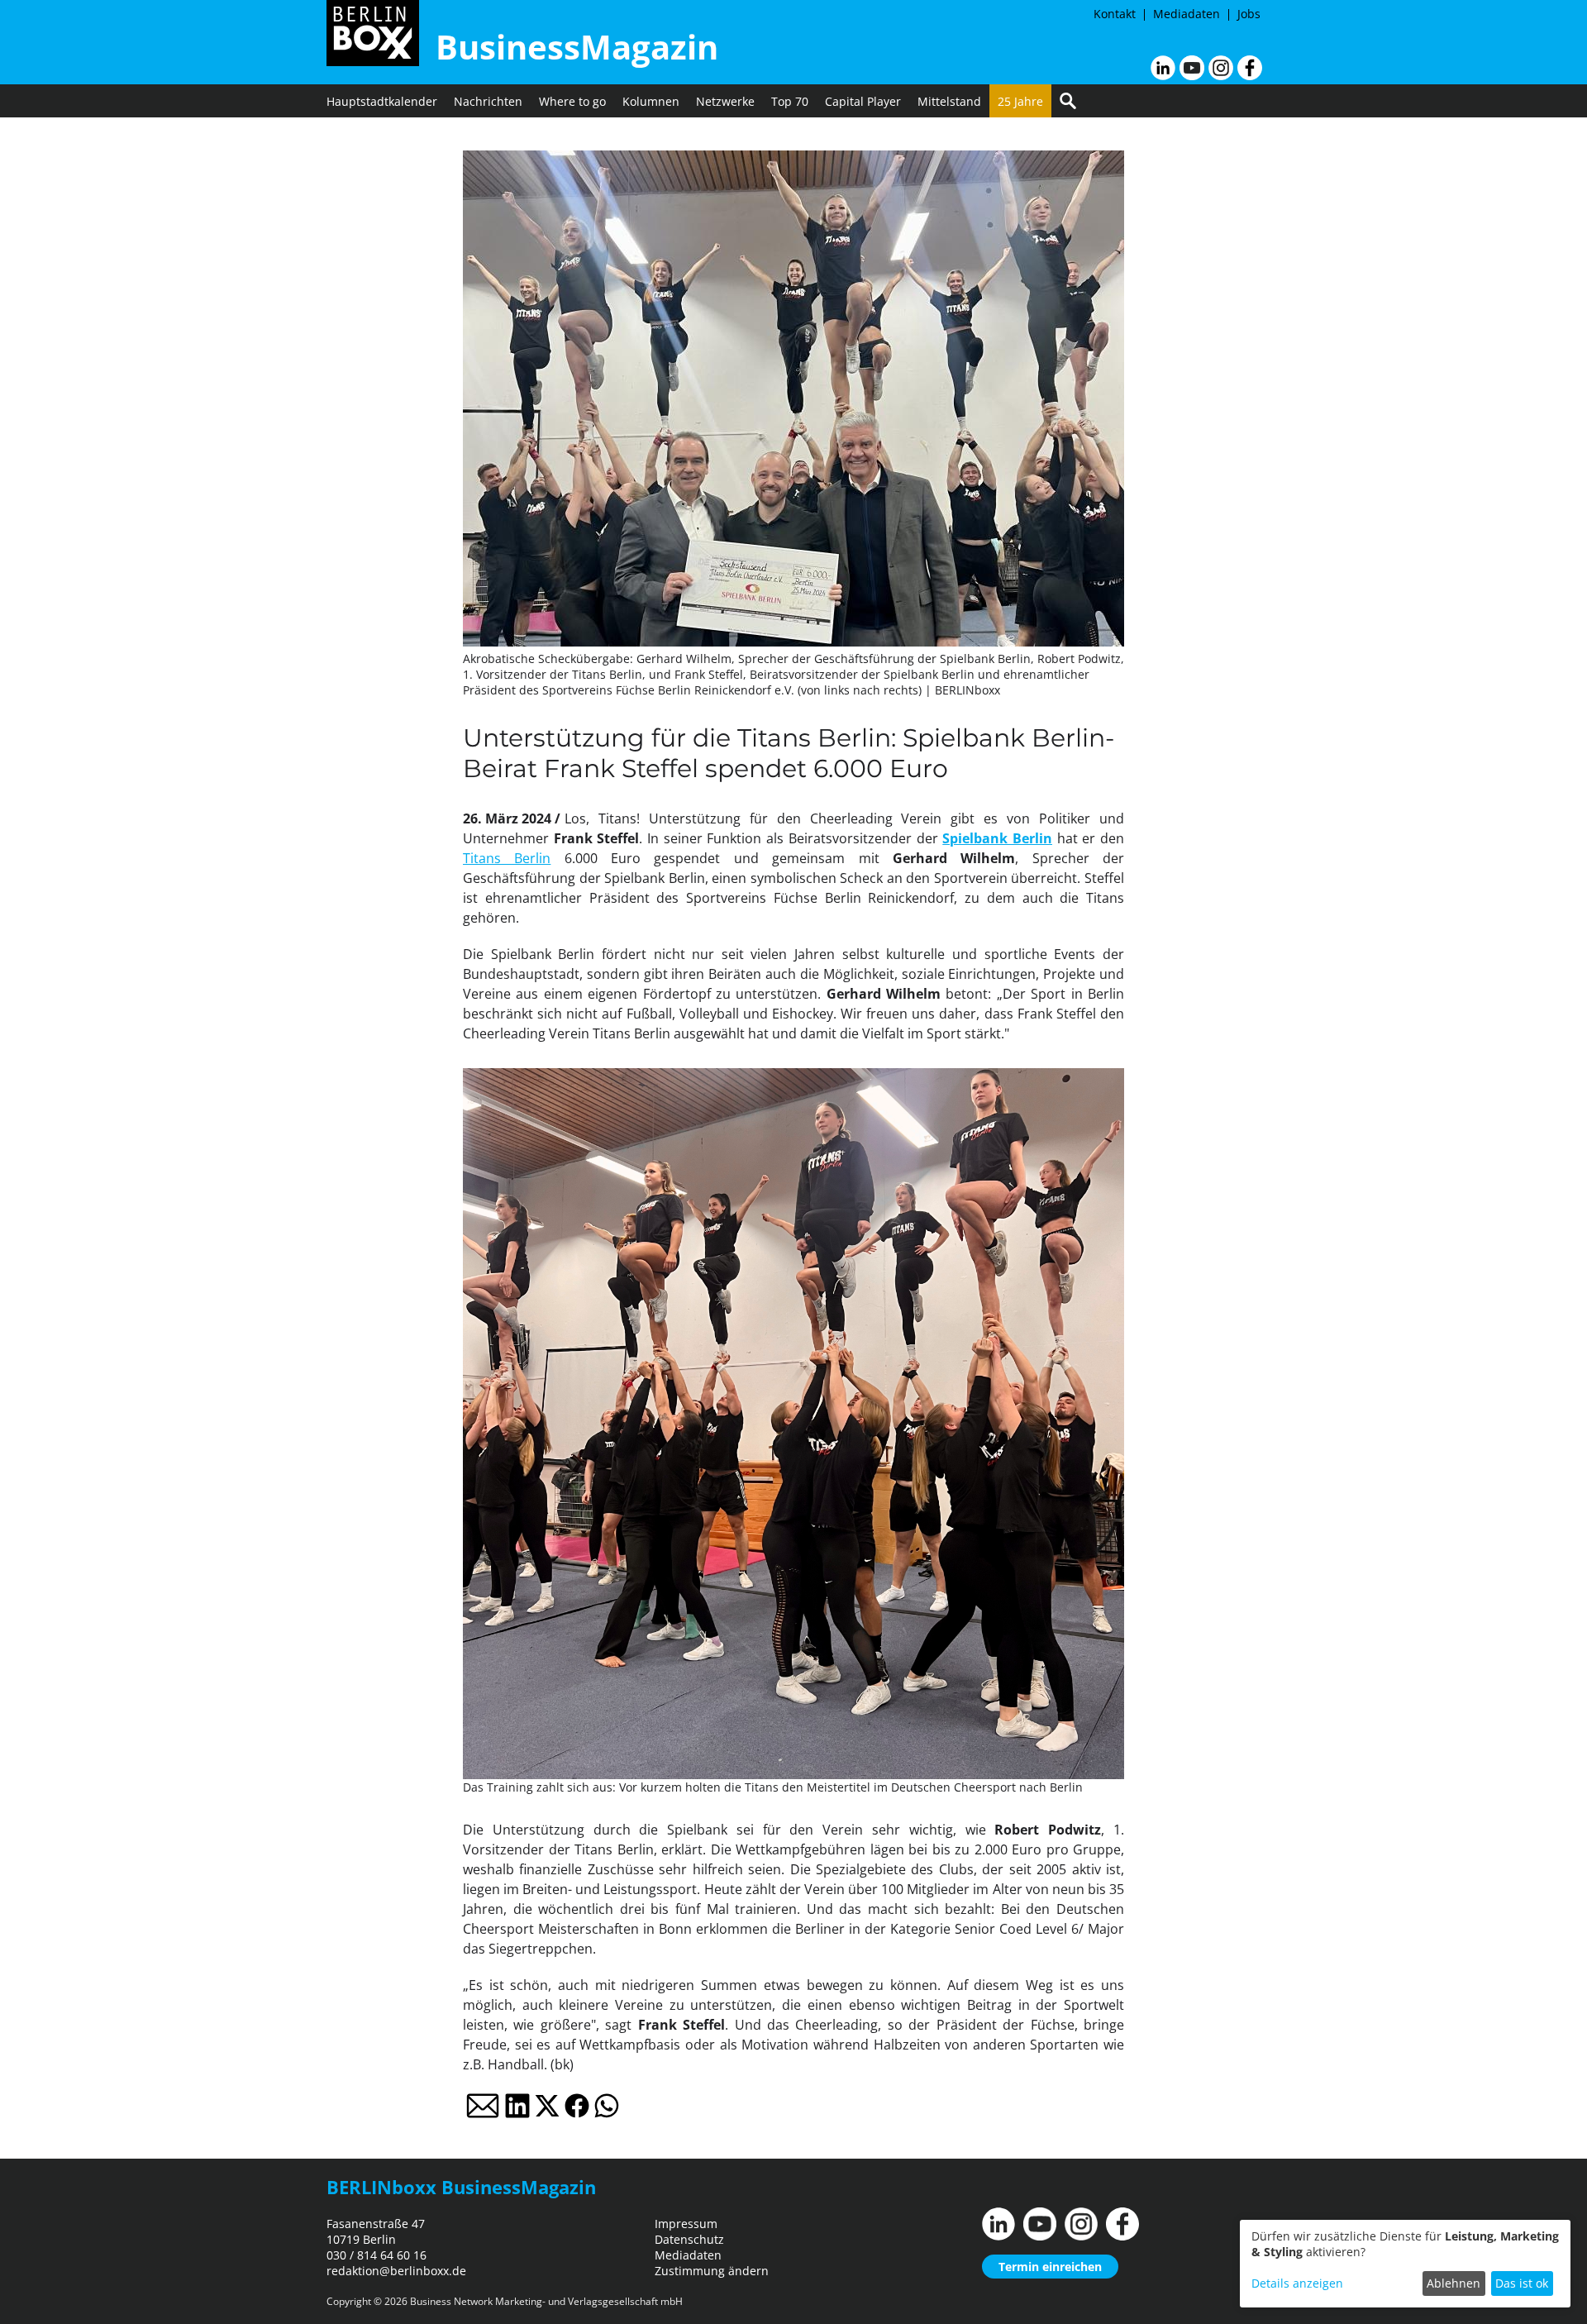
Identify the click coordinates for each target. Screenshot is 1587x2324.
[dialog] (1405, 2264)
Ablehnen (1454, 2283)
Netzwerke (725, 101)
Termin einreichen (1050, 2267)
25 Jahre (1020, 101)
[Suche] (1068, 101)
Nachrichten (488, 101)
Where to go (572, 101)
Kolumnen (651, 101)
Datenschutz (689, 2239)
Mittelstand (949, 101)
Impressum (686, 2224)
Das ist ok (1522, 2283)
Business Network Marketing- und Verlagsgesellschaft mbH (546, 2301)
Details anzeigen (1297, 2283)
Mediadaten (1187, 14)
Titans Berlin (507, 858)
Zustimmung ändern (712, 2271)
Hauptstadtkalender (382, 101)
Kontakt (1115, 14)
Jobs (1249, 14)
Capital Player (863, 101)
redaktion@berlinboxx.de (396, 2271)
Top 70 (790, 101)
